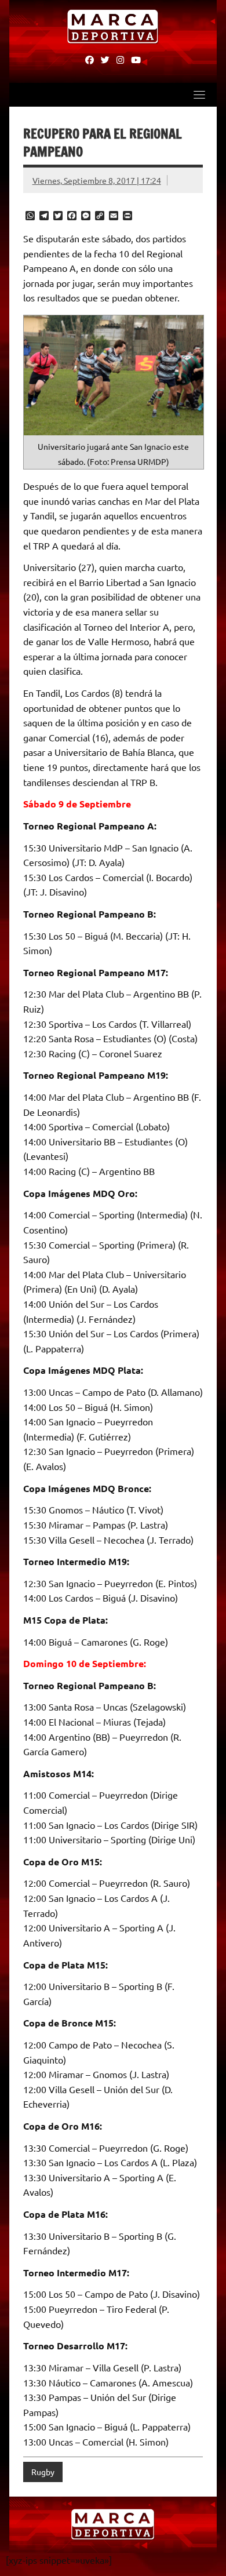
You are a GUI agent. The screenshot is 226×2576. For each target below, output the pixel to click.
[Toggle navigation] (199, 94)
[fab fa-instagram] (120, 59)
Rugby (43, 2472)
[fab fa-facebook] (90, 59)
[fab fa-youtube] (136, 59)
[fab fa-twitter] (105, 59)
